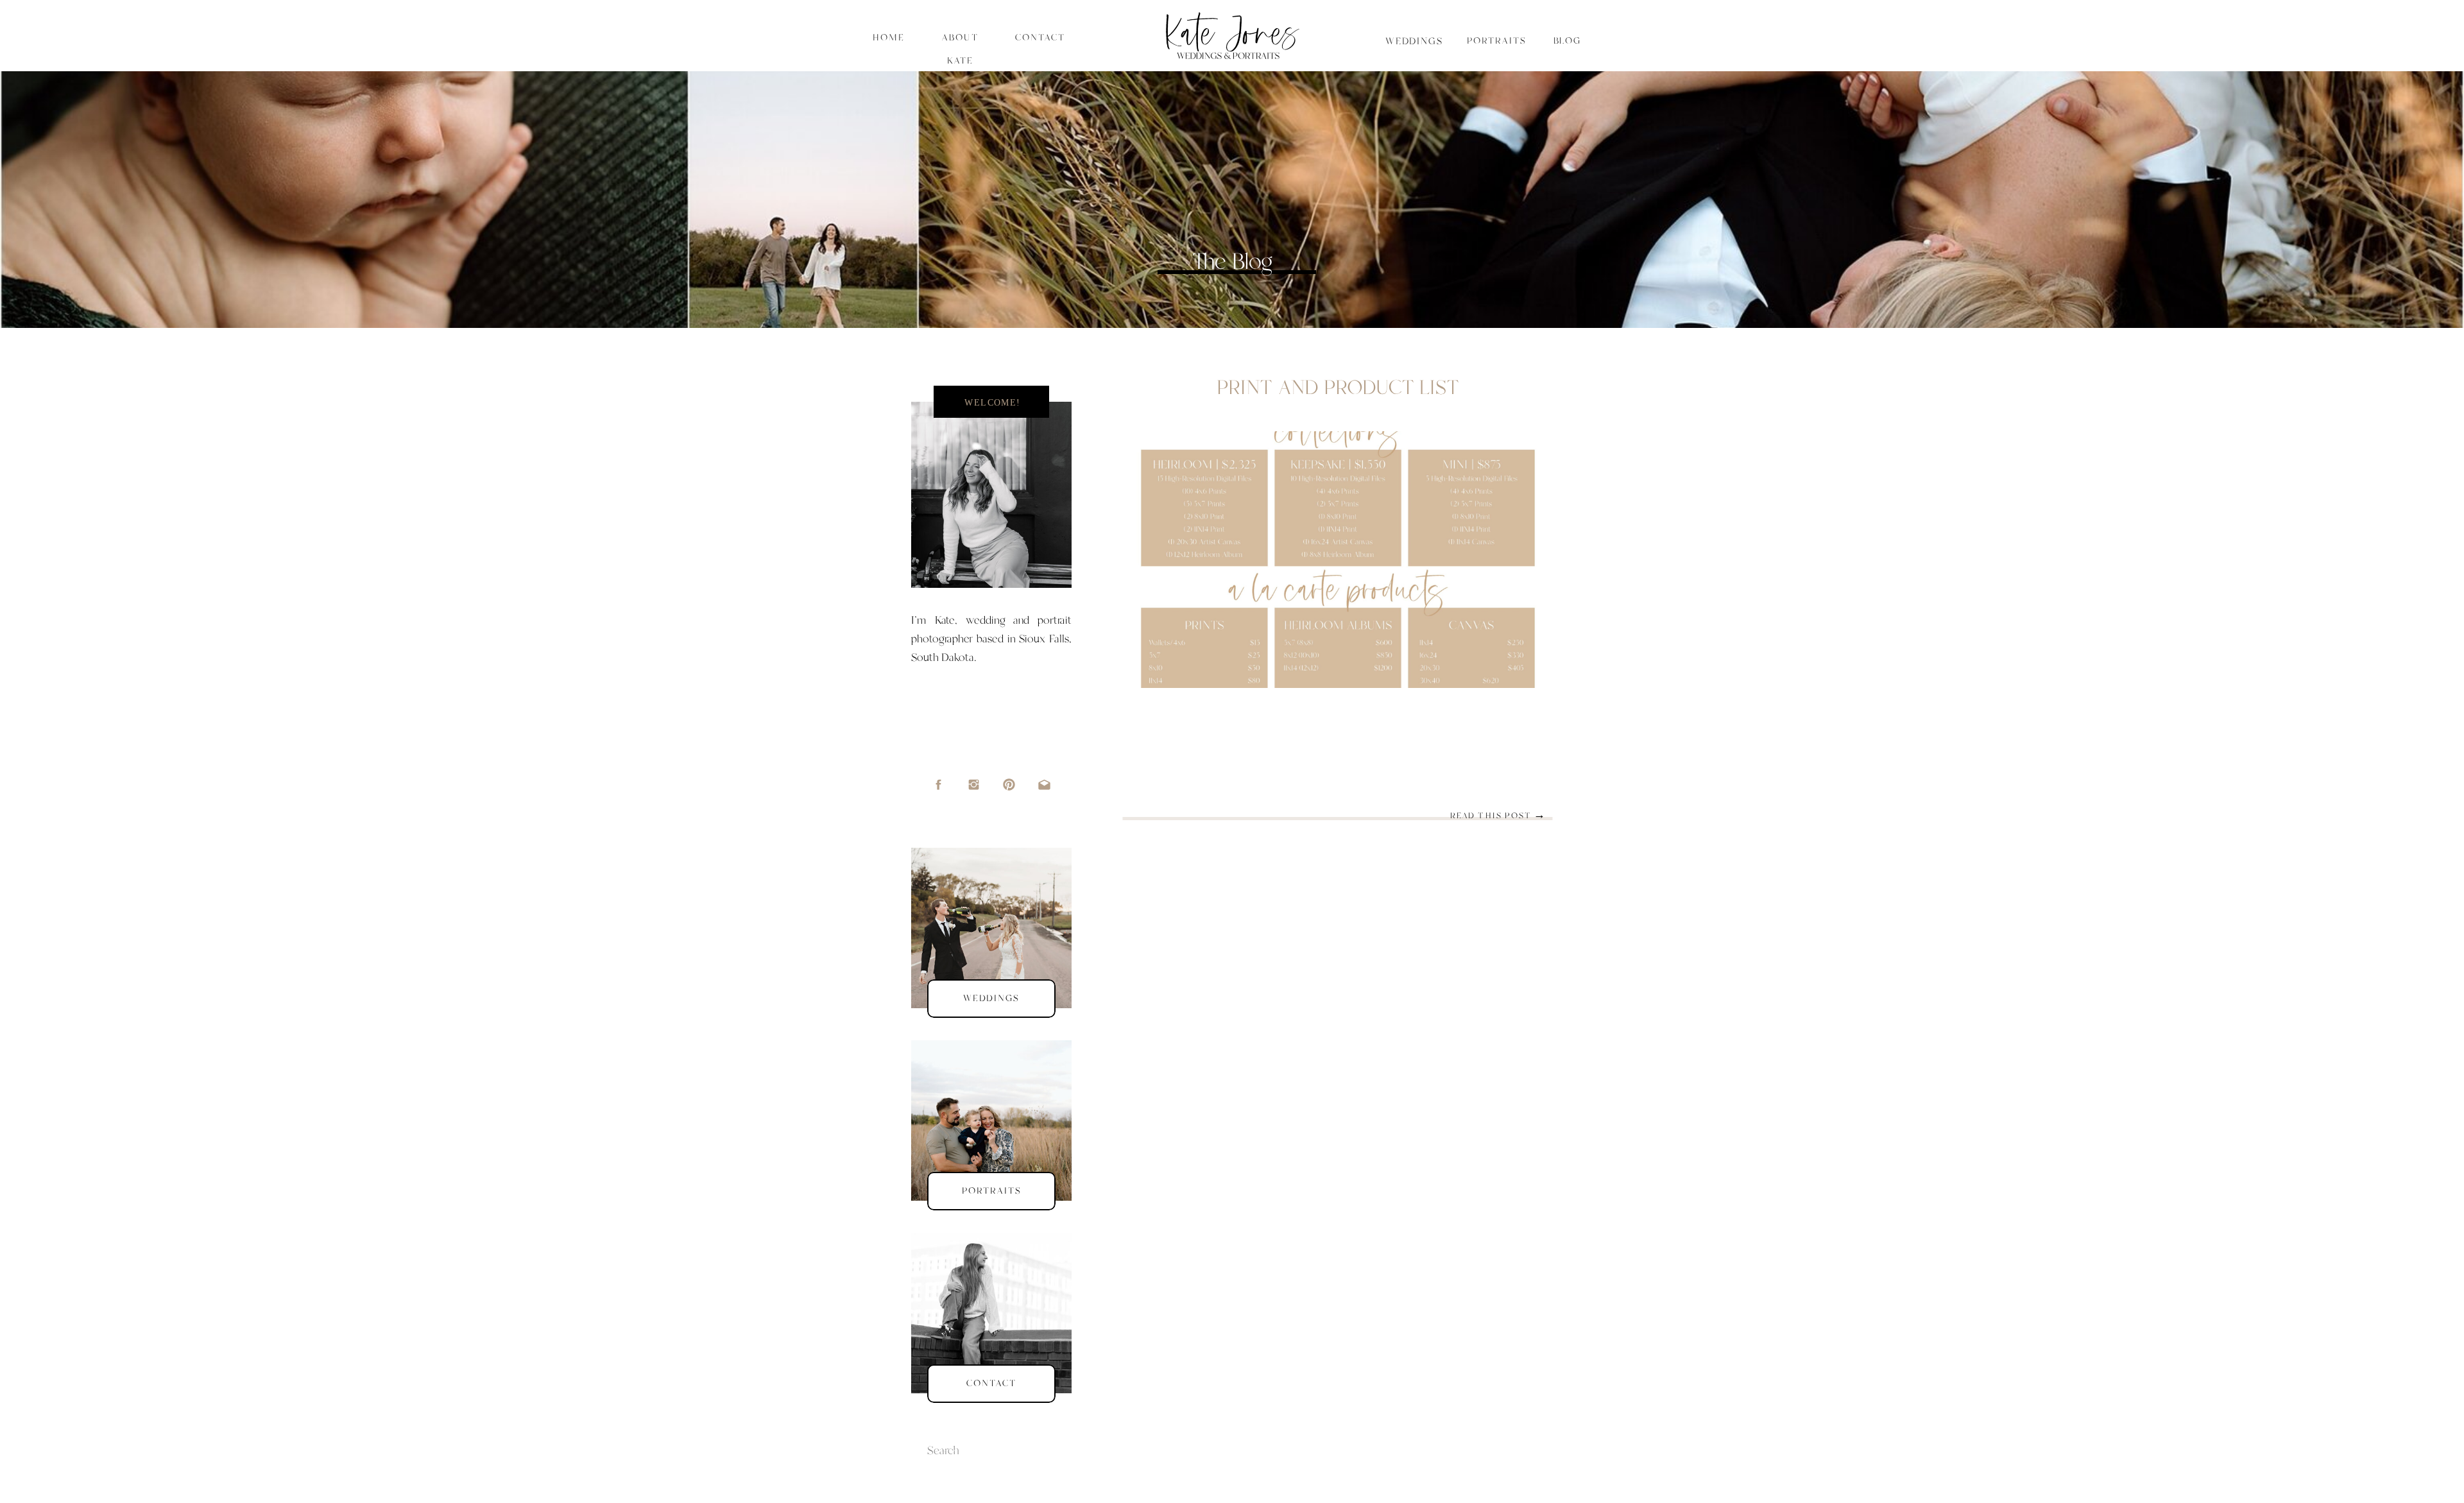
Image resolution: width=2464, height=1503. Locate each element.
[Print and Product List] (1338, 560)
